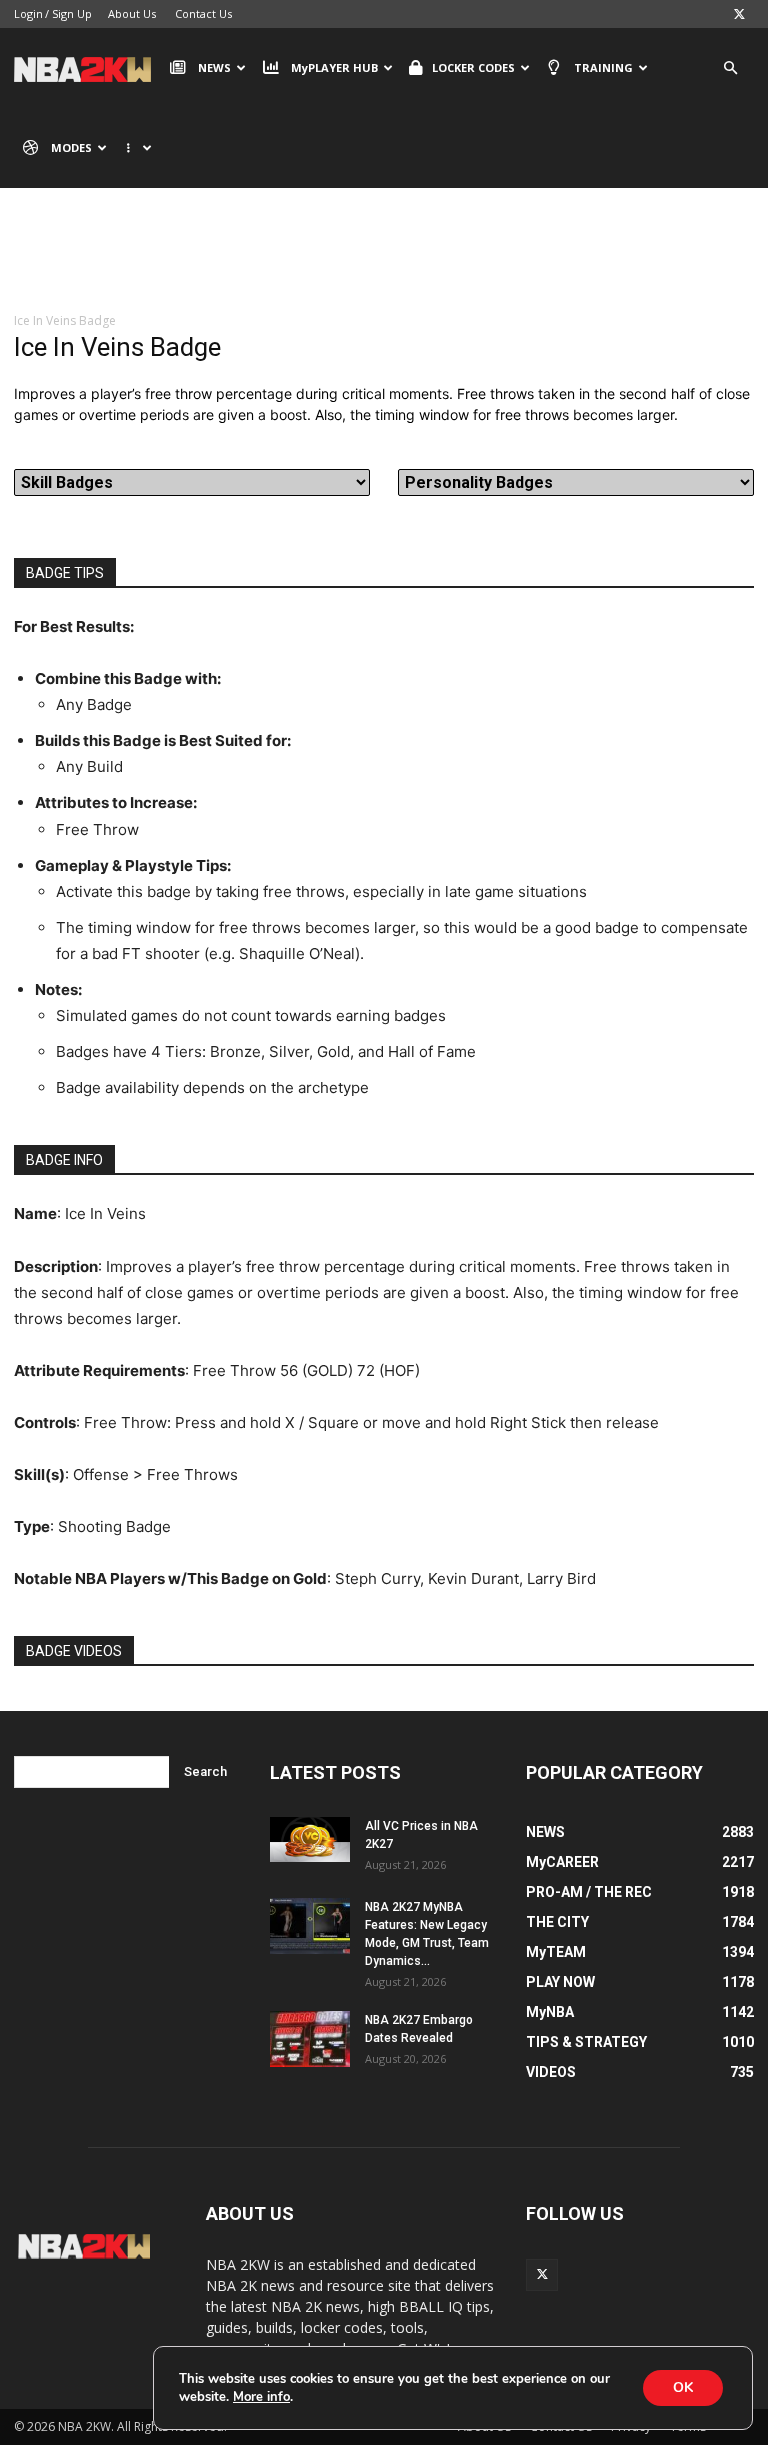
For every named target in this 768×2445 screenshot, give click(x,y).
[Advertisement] (384, 265)
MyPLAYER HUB (334, 67)
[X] (739, 14)
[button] (730, 68)
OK (683, 2387)
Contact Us (203, 13)
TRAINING (603, 67)
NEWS (214, 67)
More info (261, 2397)
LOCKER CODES (473, 67)
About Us (132, 13)
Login (28, 13)
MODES (71, 147)
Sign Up (72, 13)
